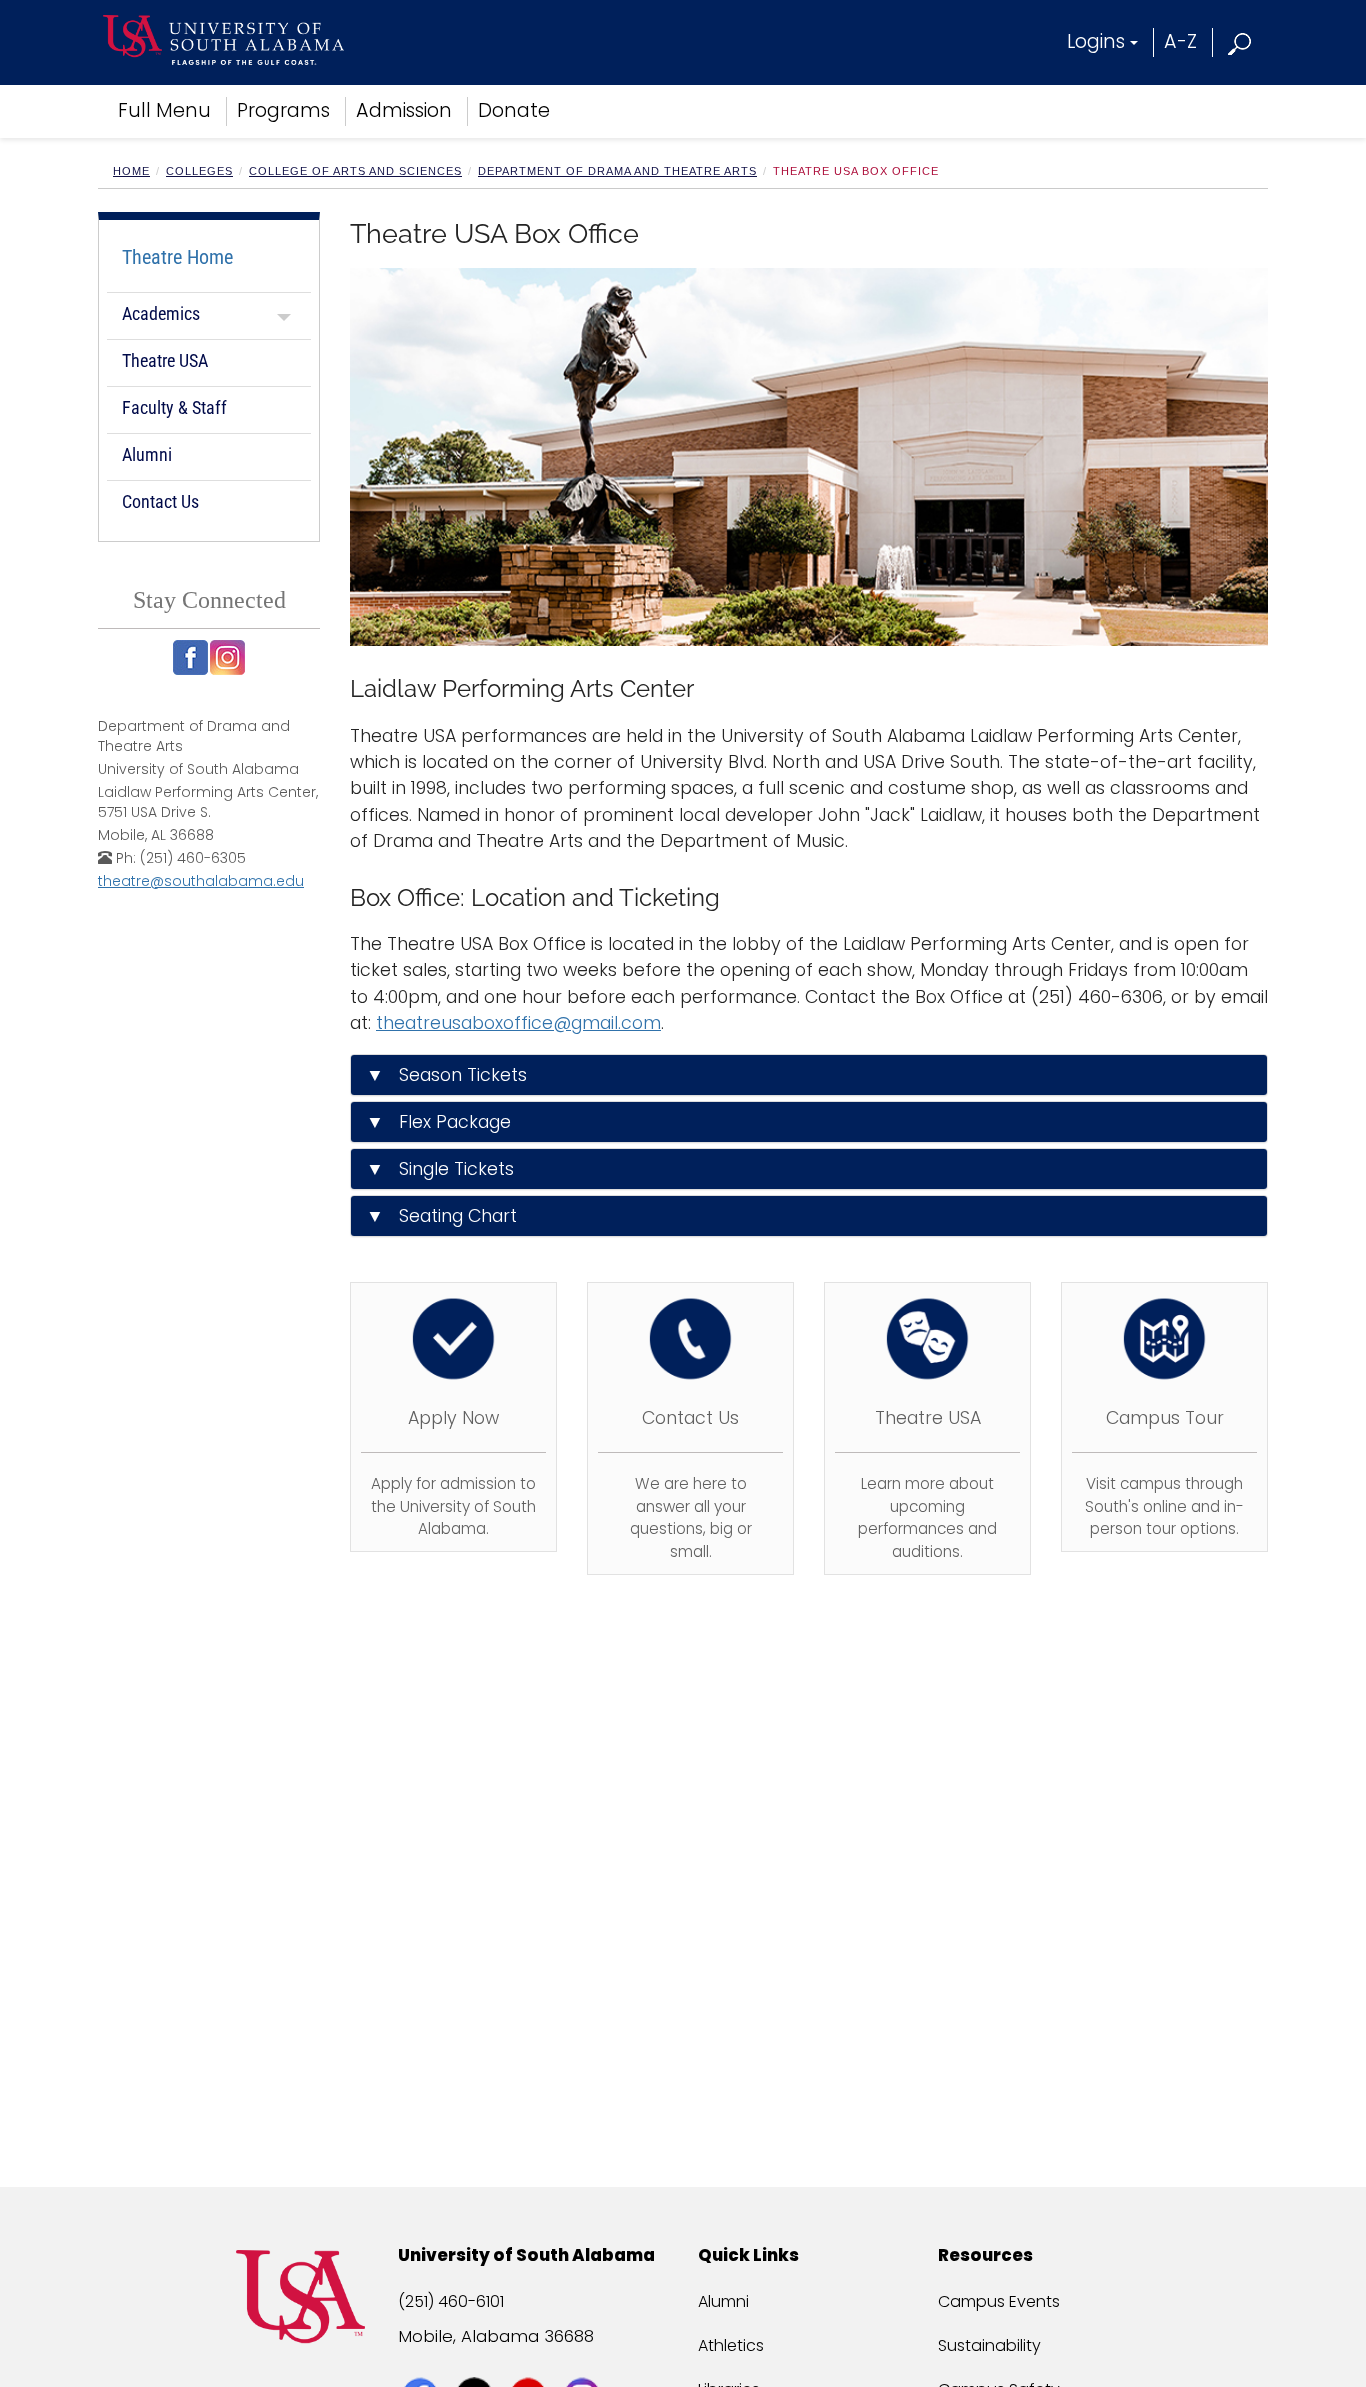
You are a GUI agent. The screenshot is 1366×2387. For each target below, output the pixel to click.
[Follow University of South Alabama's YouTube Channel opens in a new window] (530, 2359)
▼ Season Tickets (446, 1075)
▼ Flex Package (438, 1122)
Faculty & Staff (174, 407)
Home (131, 171)
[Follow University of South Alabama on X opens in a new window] (476, 2359)
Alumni (147, 454)
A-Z (1180, 41)
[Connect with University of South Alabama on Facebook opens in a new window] (422, 2359)
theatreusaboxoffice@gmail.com (518, 1023)
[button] (1240, 41)
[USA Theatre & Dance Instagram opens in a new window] (227, 657)
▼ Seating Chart (441, 1216)
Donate (514, 110)
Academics (161, 313)
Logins (1096, 41)
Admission (404, 110)
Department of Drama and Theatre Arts (617, 171)
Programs (283, 110)
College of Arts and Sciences (355, 171)
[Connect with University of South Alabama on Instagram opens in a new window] (584, 2359)
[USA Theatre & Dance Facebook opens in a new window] (190, 657)
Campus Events (999, 2301)
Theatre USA (165, 360)
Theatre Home (177, 257)
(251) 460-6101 (451, 2301)
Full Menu (164, 110)
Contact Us (160, 501)
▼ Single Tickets (440, 1169)
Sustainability (989, 2345)
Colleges (199, 171)
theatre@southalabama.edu (201, 881)
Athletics (731, 2345)
